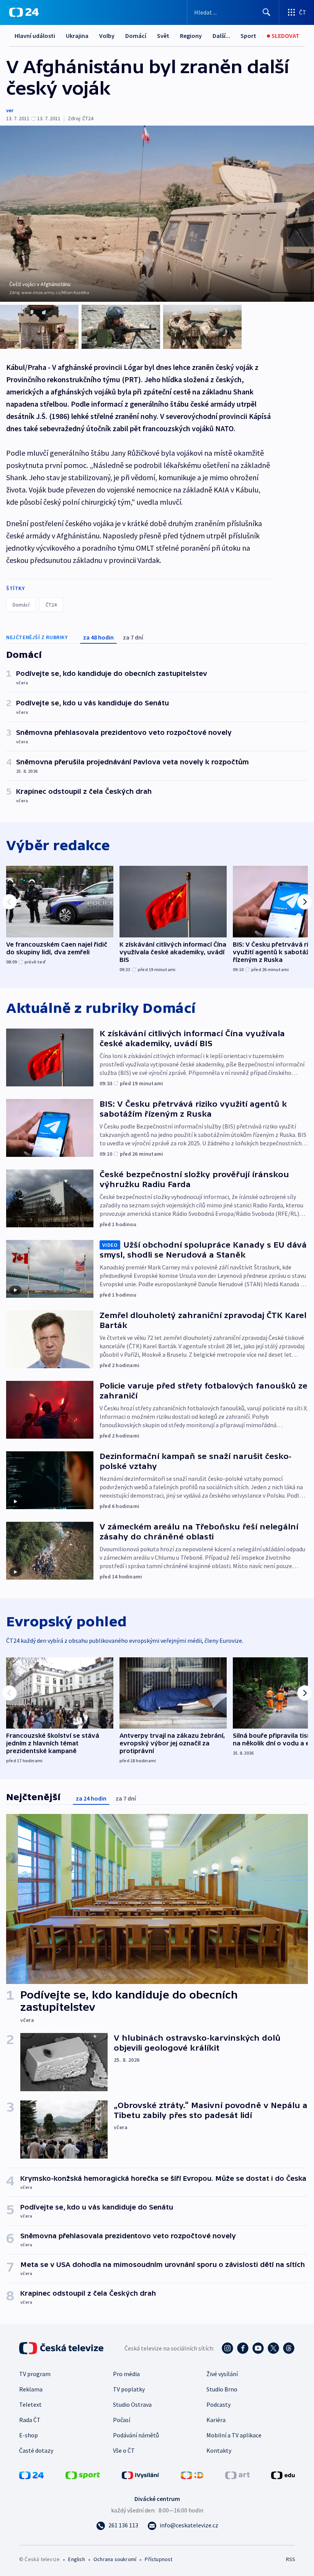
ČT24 (51, 605)
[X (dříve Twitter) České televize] (273, 2348)
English (76, 2559)
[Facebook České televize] (243, 2348)
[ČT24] (24, 12)
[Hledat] (267, 12)
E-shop (29, 2435)
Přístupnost (159, 2559)
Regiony (191, 36)
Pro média (126, 2374)
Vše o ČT (124, 2450)
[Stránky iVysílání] (141, 2475)
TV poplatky (129, 2389)
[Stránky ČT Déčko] (192, 2475)
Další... (221, 36)
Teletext (30, 2404)
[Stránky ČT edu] (283, 2475)
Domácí (136, 36)
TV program (35, 2374)
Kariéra (216, 2420)
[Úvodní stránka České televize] (62, 2348)
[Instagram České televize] (227, 2348)
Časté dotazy (36, 2450)
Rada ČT (30, 2420)
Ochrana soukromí (115, 2559)
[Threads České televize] (289, 2348)
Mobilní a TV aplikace (234, 2435)
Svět (163, 36)
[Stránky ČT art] (237, 2475)
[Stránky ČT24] (31, 2475)
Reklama (31, 2389)
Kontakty (219, 2450)
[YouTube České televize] (258, 2348)
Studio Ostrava (132, 2404)
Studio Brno (222, 2389)
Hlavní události (35, 36)
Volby (107, 36)
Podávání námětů (136, 2435)
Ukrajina (77, 36)
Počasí (122, 2420)
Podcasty (218, 2404)
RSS (290, 2559)
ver (10, 110)
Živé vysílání (222, 2374)
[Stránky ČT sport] (83, 2475)
